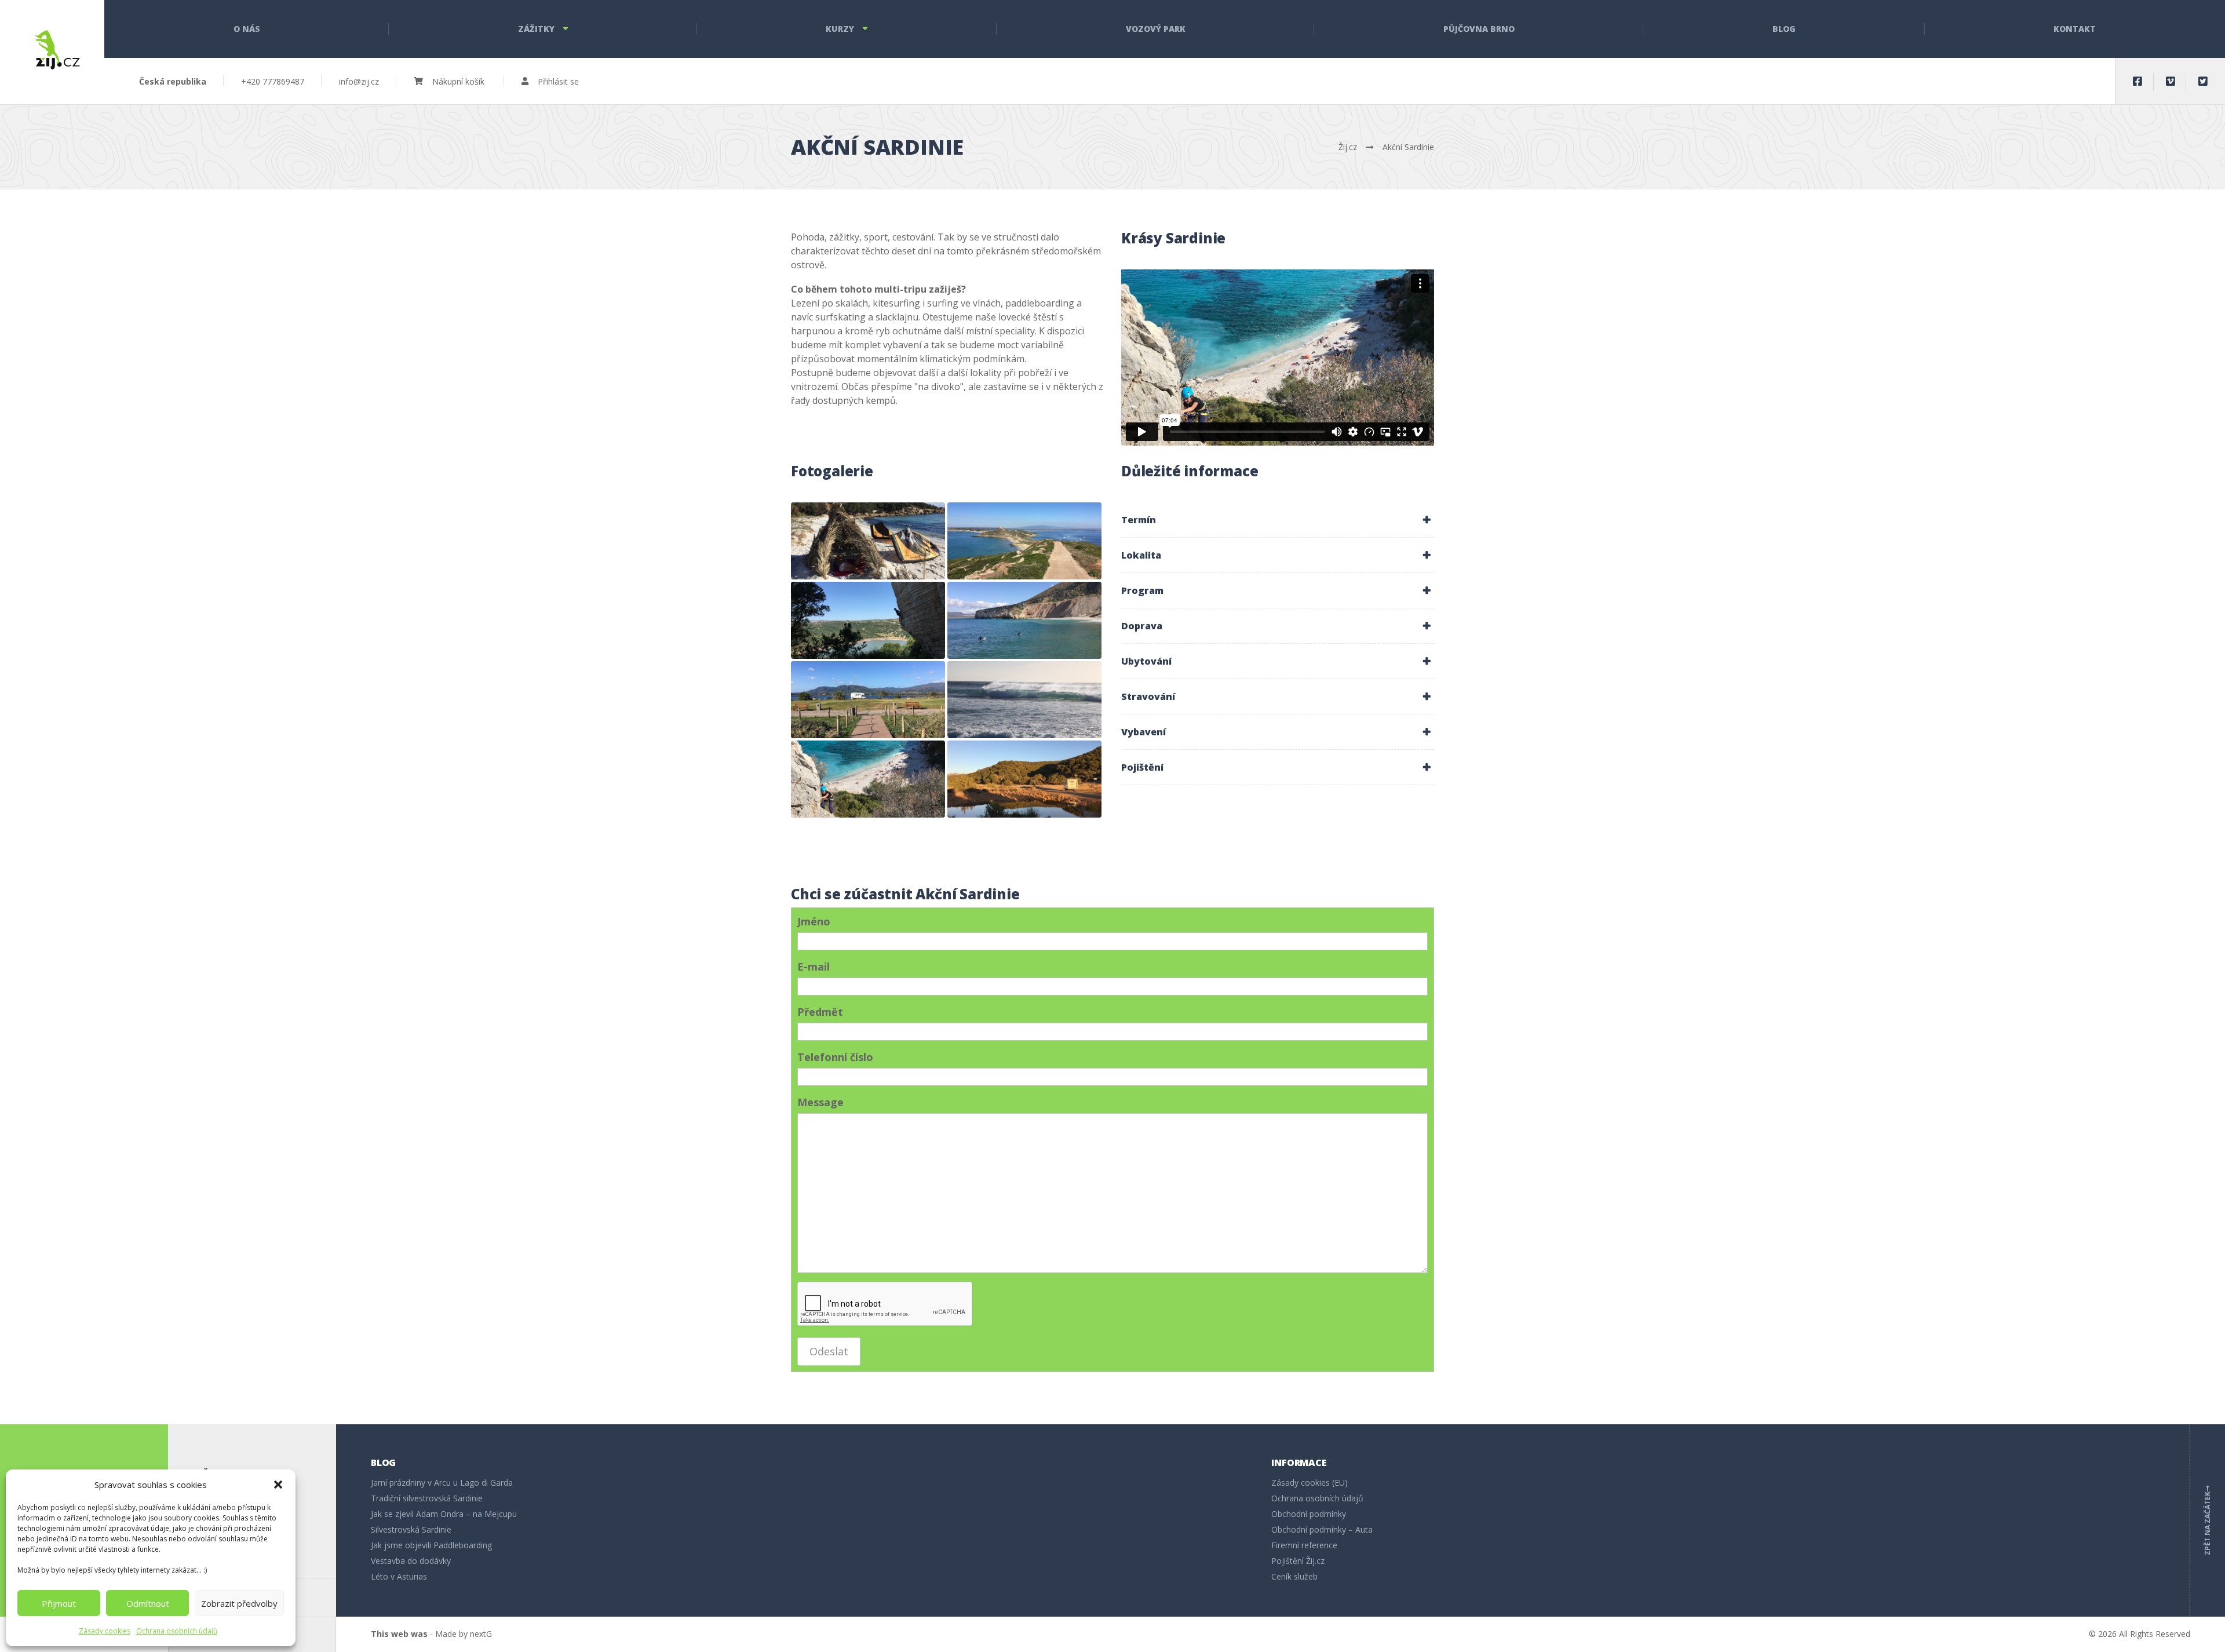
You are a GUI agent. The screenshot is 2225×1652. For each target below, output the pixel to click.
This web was (399, 1634)
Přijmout (59, 1603)
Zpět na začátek (2207, 1520)
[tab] (1278, 520)
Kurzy (840, 29)
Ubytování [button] (1146, 661)
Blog (1784, 29)
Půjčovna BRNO (1479, 29)
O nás (247, 29)
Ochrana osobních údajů (177, 1631)
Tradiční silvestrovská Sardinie (427, 1498)
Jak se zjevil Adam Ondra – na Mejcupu (444, 1514)
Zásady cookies (105, 1631)
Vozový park (1156, 29)
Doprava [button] (1142, 626)
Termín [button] (1139, 520)
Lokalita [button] (1141, 555)
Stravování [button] (1148, 696)
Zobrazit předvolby (239, 1603)
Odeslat (829, 1351)
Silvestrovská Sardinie (411, 1529)
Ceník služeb (1294, 1576)
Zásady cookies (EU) (1310, 1483)
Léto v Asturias (399, 1576)
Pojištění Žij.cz (1298, 1561)
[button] (278, 1485)
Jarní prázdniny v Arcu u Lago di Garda (442, 1483)
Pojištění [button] (1142, 767)
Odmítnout (148, 1603)
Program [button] (1142, 590)
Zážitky (536, 29)
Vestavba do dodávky (411, 1561)
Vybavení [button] (1143, 732)
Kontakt (2075, 29)
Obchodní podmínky (1309, 1514)
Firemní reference (1304, 1545)
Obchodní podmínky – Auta (1322, 1529)
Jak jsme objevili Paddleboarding (431, 1545)
